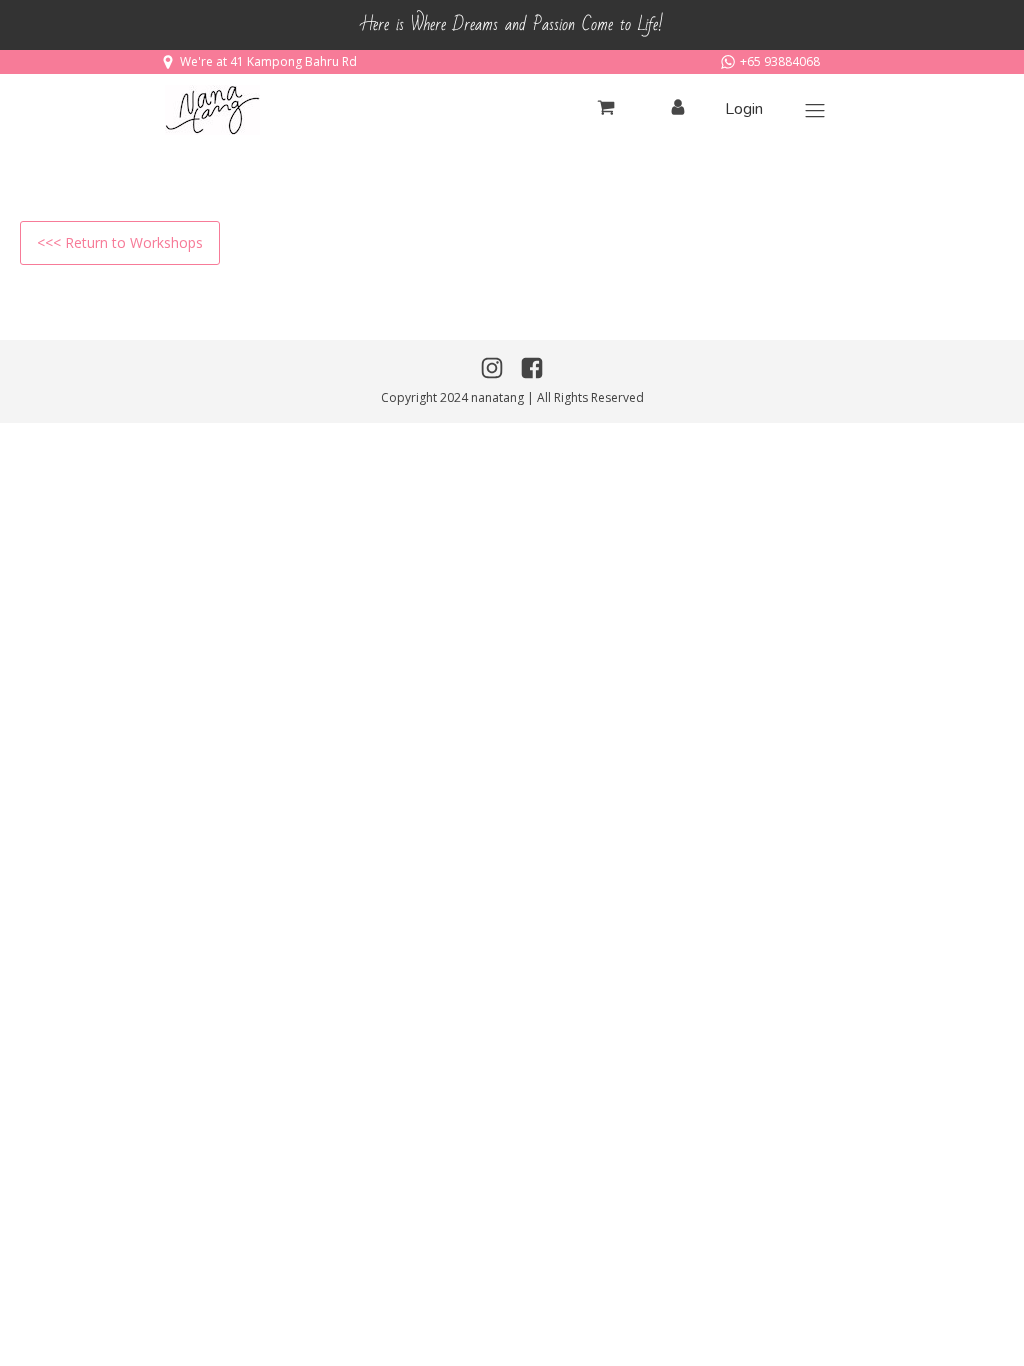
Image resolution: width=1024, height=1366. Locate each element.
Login (744, 109)
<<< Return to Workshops (120, 242)
